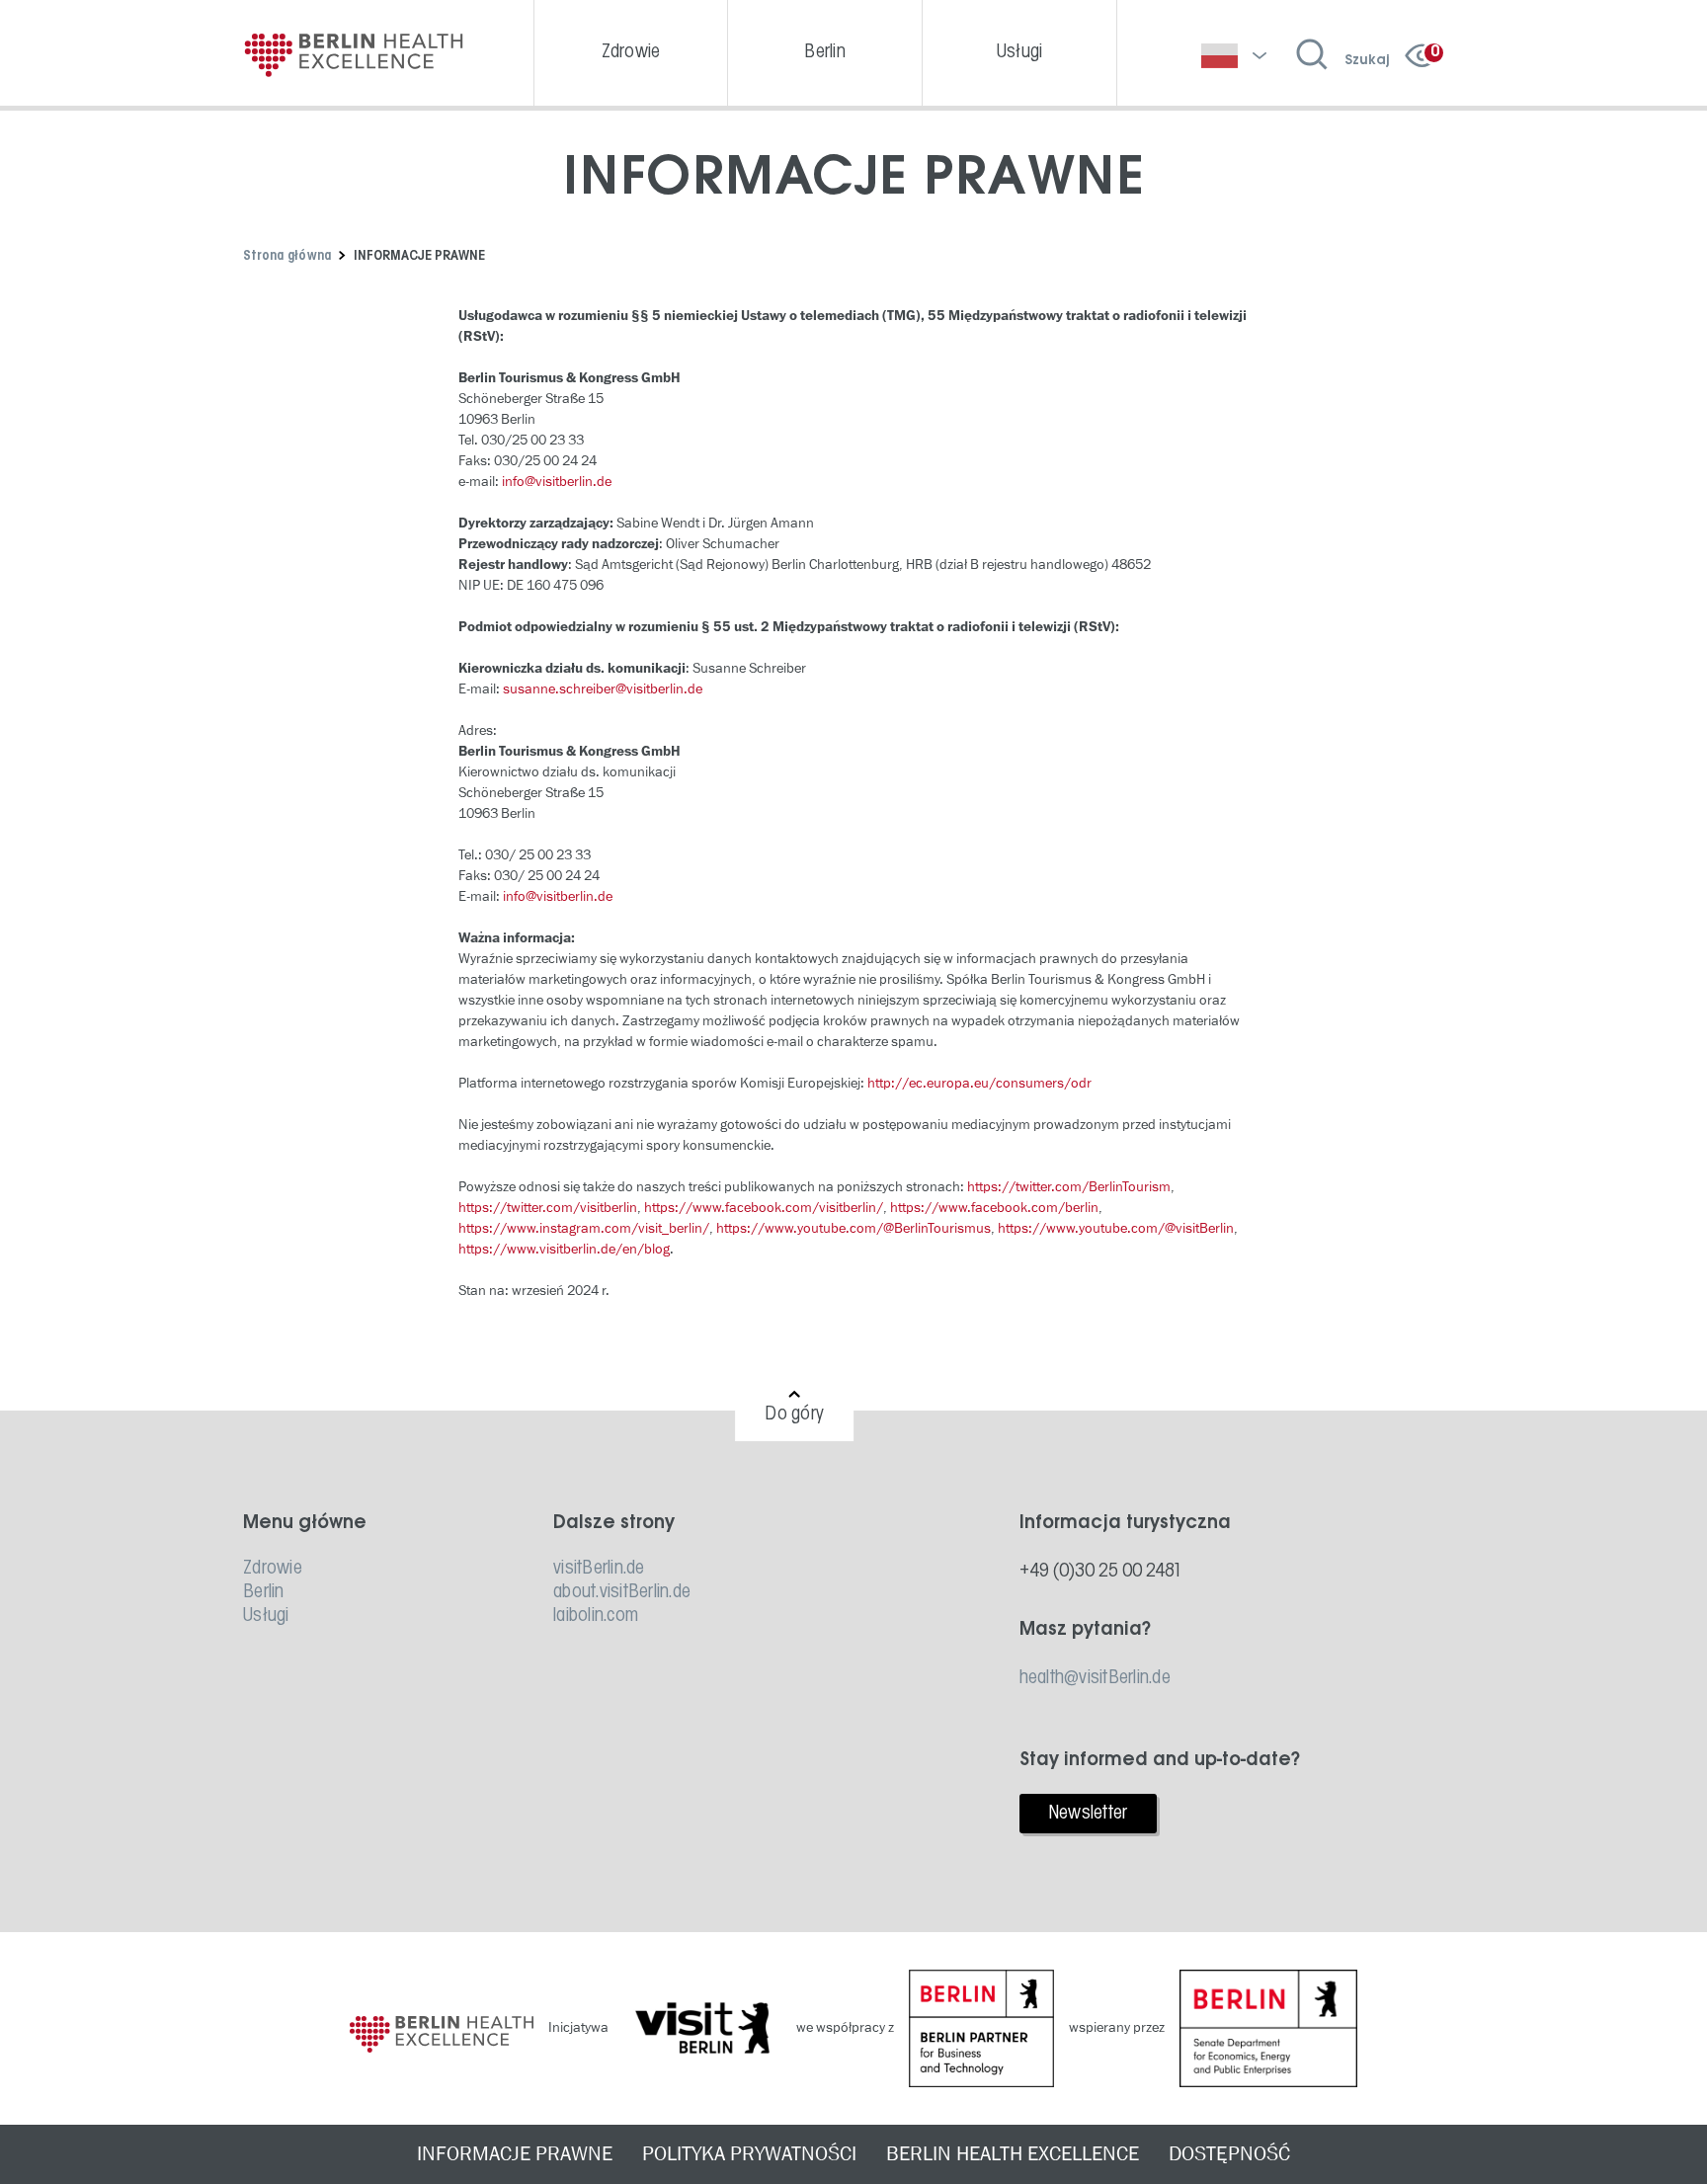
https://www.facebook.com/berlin (994, 1208)
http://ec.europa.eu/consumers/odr (979, 1083)
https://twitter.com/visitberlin (548, 1208)
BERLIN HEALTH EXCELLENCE (1013, 2154)
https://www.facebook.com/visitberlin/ (764, 1208)
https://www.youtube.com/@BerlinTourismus (853, 1228)
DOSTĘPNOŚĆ (1229, 2154)
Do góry (794, 1415)
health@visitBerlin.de (1095, 1678)
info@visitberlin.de (557, 482)
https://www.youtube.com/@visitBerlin (1116, 1228)
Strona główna (287, 256)
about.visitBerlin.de (622, 1592)
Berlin (264, 1592)
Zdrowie (273, 1569)
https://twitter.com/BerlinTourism (1069, 1187)
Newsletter (1088, 1814)
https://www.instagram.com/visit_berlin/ (584, 1228)
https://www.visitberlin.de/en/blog (564, 1249)
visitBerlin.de (599, 1569)
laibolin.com (596, 1616)
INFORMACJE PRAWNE (515, 2154)
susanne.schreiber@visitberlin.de (603, 689)
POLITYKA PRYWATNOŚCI (749, 2154)
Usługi (266, 1616)
